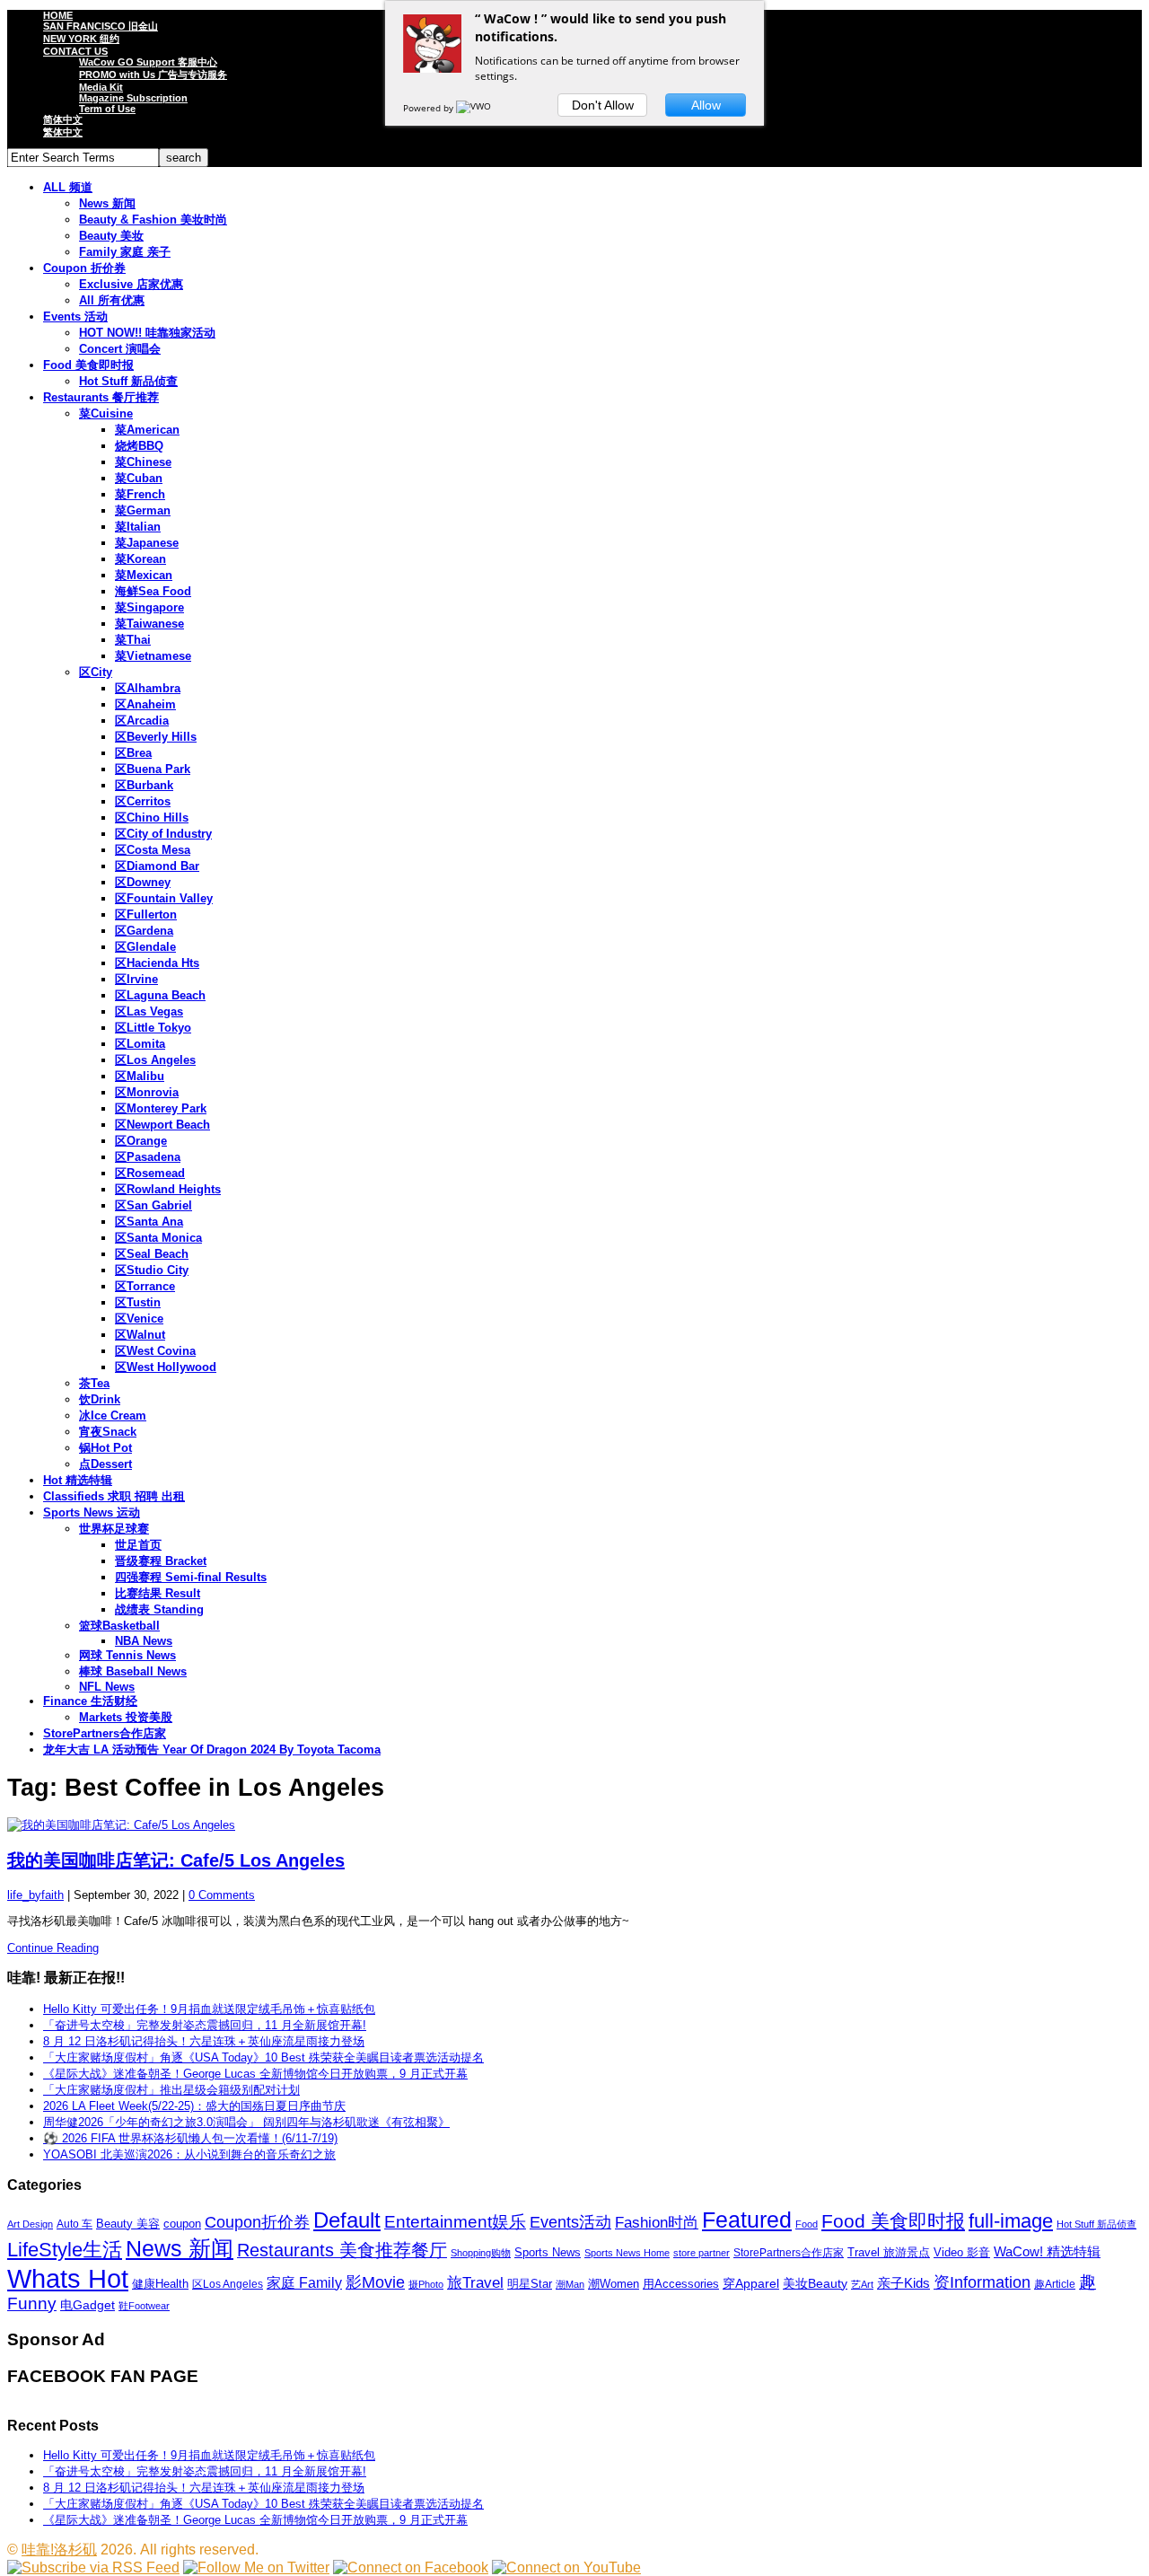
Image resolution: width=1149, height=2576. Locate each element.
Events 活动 (75, 317)
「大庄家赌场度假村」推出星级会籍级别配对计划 (171, 2090)
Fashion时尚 (657, 2223)
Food (807, 2224)
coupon (182, 2224)
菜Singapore (149, 607)
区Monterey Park (161, 1108)
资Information (982, 2282)
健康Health (160, 2284)
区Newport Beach (162, 1125)
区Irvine (136, 979)
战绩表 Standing (159, 1609)
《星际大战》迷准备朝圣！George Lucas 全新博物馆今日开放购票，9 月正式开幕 (255, 2074)
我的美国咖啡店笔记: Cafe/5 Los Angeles (176, 1860)
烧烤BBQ (139, 446)
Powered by (430, 108)
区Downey (143, 882)
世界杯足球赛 (114, 1529)
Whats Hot (68, 2278)
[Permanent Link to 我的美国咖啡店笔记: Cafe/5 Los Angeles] (574, 1825)
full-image (1011, 2221)
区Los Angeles (155, 1060)
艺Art (862, 2284)
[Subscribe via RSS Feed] (93, 2567)
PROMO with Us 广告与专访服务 (153, 75)
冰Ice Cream (113, 1415)
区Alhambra (148, 688)
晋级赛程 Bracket (161, 1561)
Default (347, 2220)
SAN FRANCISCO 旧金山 (101, 26)
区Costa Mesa (153, 850)
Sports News (548, 2252)
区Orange (141, 1141)
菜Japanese (147, 543)
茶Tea (94, 1383)
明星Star (530, 2284)
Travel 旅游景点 (889, 2252)
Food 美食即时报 (88, 365)
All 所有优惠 (112, 300)
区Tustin (138, 1302)
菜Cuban (139, 478)
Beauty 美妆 (111, 236)
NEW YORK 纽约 (81, 39)
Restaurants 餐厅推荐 (101, 397)
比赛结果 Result (158, 1593)
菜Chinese (143, 462)
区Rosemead (150, 1173)
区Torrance (145, 1286)
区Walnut (140, 1335)
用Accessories (681, 2284)
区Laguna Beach (160, 995)
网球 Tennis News (127, 1655)
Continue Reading (53, 1948)
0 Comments (222, 1895)
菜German (143, 510)
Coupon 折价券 (84, 268)
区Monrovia (147, 1092)
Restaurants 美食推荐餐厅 (342, 2250)
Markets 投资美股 (126, 1717)
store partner (702, 2253)
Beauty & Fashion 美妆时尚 (153, 220)
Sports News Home (627, 2253)
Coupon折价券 (257, 2222)
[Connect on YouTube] (566, 2567)
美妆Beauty (815, 2283)
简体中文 (63, 119)
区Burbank (144, 785)
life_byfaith (35, 1895)
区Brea (133, 753)
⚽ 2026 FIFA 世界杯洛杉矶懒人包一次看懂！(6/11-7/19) (190, 2138)
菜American (147, 430)
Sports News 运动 (92, 1512)
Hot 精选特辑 (78, 1480)
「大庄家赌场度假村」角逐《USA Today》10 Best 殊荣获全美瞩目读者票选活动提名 (263, 2057)
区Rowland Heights (168, 1189)
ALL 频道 (68, 187)
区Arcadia (142, 721)
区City (96, 672)
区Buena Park (153, 769)
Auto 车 (75, 2224)
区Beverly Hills (156, 737)
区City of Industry (163, 834)
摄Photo (426, 2284)
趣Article (1055, 2284)
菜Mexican (144, 575)
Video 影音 (962, 2252)
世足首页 (138, 1545)
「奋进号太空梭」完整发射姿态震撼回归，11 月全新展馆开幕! (205, 2025)
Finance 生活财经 (90, 1701)
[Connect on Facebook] (411, 2567)
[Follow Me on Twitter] (256, 2567)
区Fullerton (146, 914)
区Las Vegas (149, 1011)
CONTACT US (75, 51)
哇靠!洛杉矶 (59, 2550)
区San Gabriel (153, 1205)
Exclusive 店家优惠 (131, 284)
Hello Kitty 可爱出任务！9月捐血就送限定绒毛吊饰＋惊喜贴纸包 (209, 2009)
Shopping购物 (481, 2253)
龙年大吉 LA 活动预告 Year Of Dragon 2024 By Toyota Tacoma (212, 1750)
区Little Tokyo (153, 1028)
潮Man (570, 2284)
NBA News (144, 1641)
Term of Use (107, 109)
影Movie (375, 2282)
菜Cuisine (106, 413)
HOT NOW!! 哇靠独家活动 (147, 333)
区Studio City (152, 1270)
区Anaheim (145, 704)
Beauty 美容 (128, 2224)
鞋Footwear (144, 2306)
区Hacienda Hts (157, 963)
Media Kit (101, 87)
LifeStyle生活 (65, 2250)
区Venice (139, 1319)
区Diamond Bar (157, 866)
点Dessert (105, 1464)
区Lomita (140, 1044)
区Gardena (144, 931)
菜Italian (138, 527)
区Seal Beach (152, 1254)
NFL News (107, 1687)
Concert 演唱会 (120, 349)
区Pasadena (148, 1157)
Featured (747, 2220)
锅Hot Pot (105, 1448)
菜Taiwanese (149, 624)
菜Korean (140, 559)
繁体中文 (63, 132)
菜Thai (133, 640)
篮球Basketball (119, 1626)
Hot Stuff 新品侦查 (128, 381)
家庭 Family (304, 2282)
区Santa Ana (149, 1222)
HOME (58, 15)
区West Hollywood (166, 1367)
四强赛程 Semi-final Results (191, 1577)
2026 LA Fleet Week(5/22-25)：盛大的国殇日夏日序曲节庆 (194, 2106)
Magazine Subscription (133, 98)
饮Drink (100, 1399)
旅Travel (475, 2282)
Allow (706, 105)
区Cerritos (143, 801)
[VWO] (475, 108)
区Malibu (140, 1076)
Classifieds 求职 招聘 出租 (114, 1496)
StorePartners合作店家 (105, 1733)
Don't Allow (603, 105)
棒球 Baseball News (133, 1671)
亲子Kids (903, 2283)
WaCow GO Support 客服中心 (148, 62)
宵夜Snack (108, 1432)
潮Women (614, 2284)
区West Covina (155, 1351)
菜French (140, 494)
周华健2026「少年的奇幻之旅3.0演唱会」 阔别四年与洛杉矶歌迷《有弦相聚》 (246, 2122)
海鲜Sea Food (153, 591)
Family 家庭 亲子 (125, 252)
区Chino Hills (152, 818)
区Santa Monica (158, 1238)
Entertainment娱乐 (455, 2222)
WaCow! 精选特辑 (1047, 2251)
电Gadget (88, 2305)
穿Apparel (751, 2283)
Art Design (30, 2224)
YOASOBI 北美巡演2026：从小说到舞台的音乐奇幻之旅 (189, 2154)
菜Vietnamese (153, 656)
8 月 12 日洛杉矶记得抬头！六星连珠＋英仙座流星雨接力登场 (204, 2041)
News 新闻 (107, 203)
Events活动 (570, 2222)
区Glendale (145, 947)
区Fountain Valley (164, 898)
